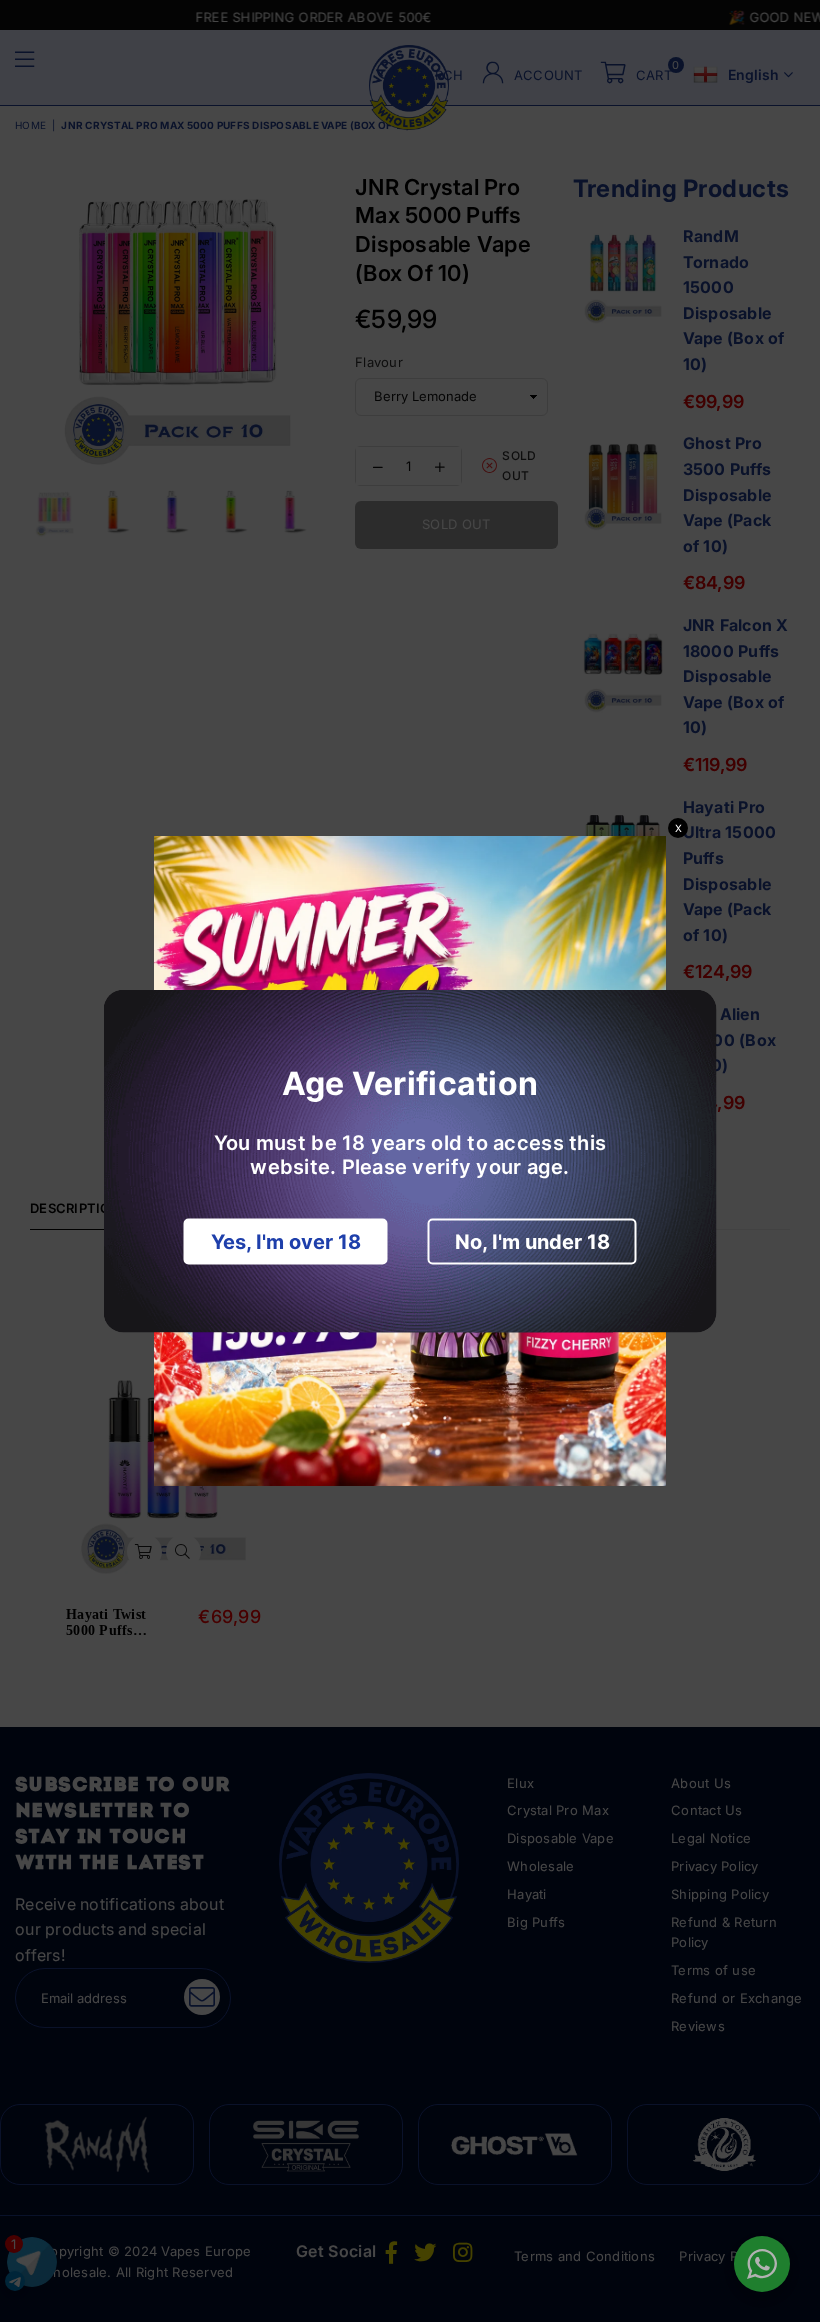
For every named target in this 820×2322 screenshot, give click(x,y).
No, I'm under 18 (532, 1242)
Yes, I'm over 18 (286, 1242)
